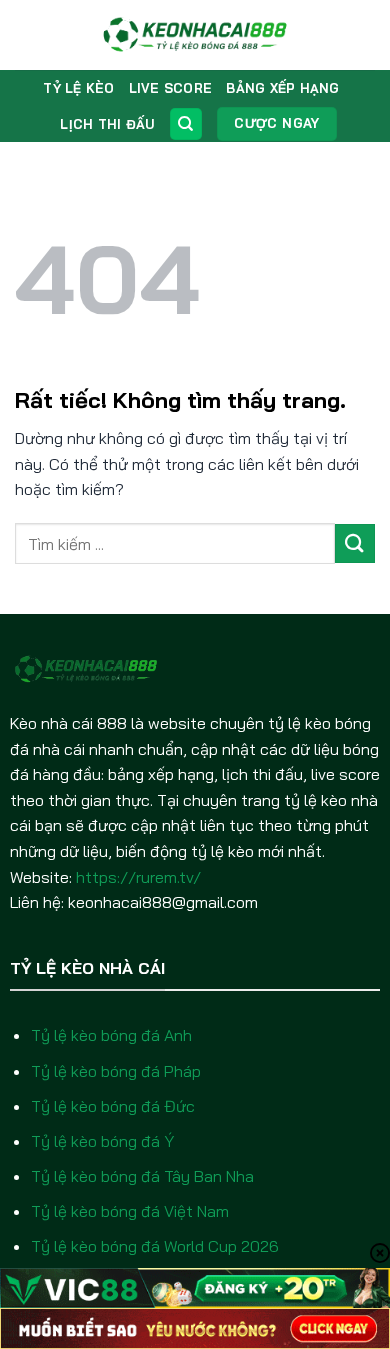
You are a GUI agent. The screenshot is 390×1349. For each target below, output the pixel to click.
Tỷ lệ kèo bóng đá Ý (102, 1141)
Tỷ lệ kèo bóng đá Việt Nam (130, 1211)
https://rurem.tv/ (138, 877)
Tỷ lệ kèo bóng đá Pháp (116, 1071)
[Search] (186, 124)
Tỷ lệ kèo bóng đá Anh (111, 1035)
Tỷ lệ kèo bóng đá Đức (113, 1106)
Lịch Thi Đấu (107, 124)
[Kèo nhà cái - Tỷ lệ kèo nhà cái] (195, 35)
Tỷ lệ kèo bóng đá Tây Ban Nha (142, 1176)
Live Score (171, 88)
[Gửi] (355, 543)
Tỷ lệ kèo (78, 88)
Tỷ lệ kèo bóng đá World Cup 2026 (155, 1246)
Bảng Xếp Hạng (282, 88)
